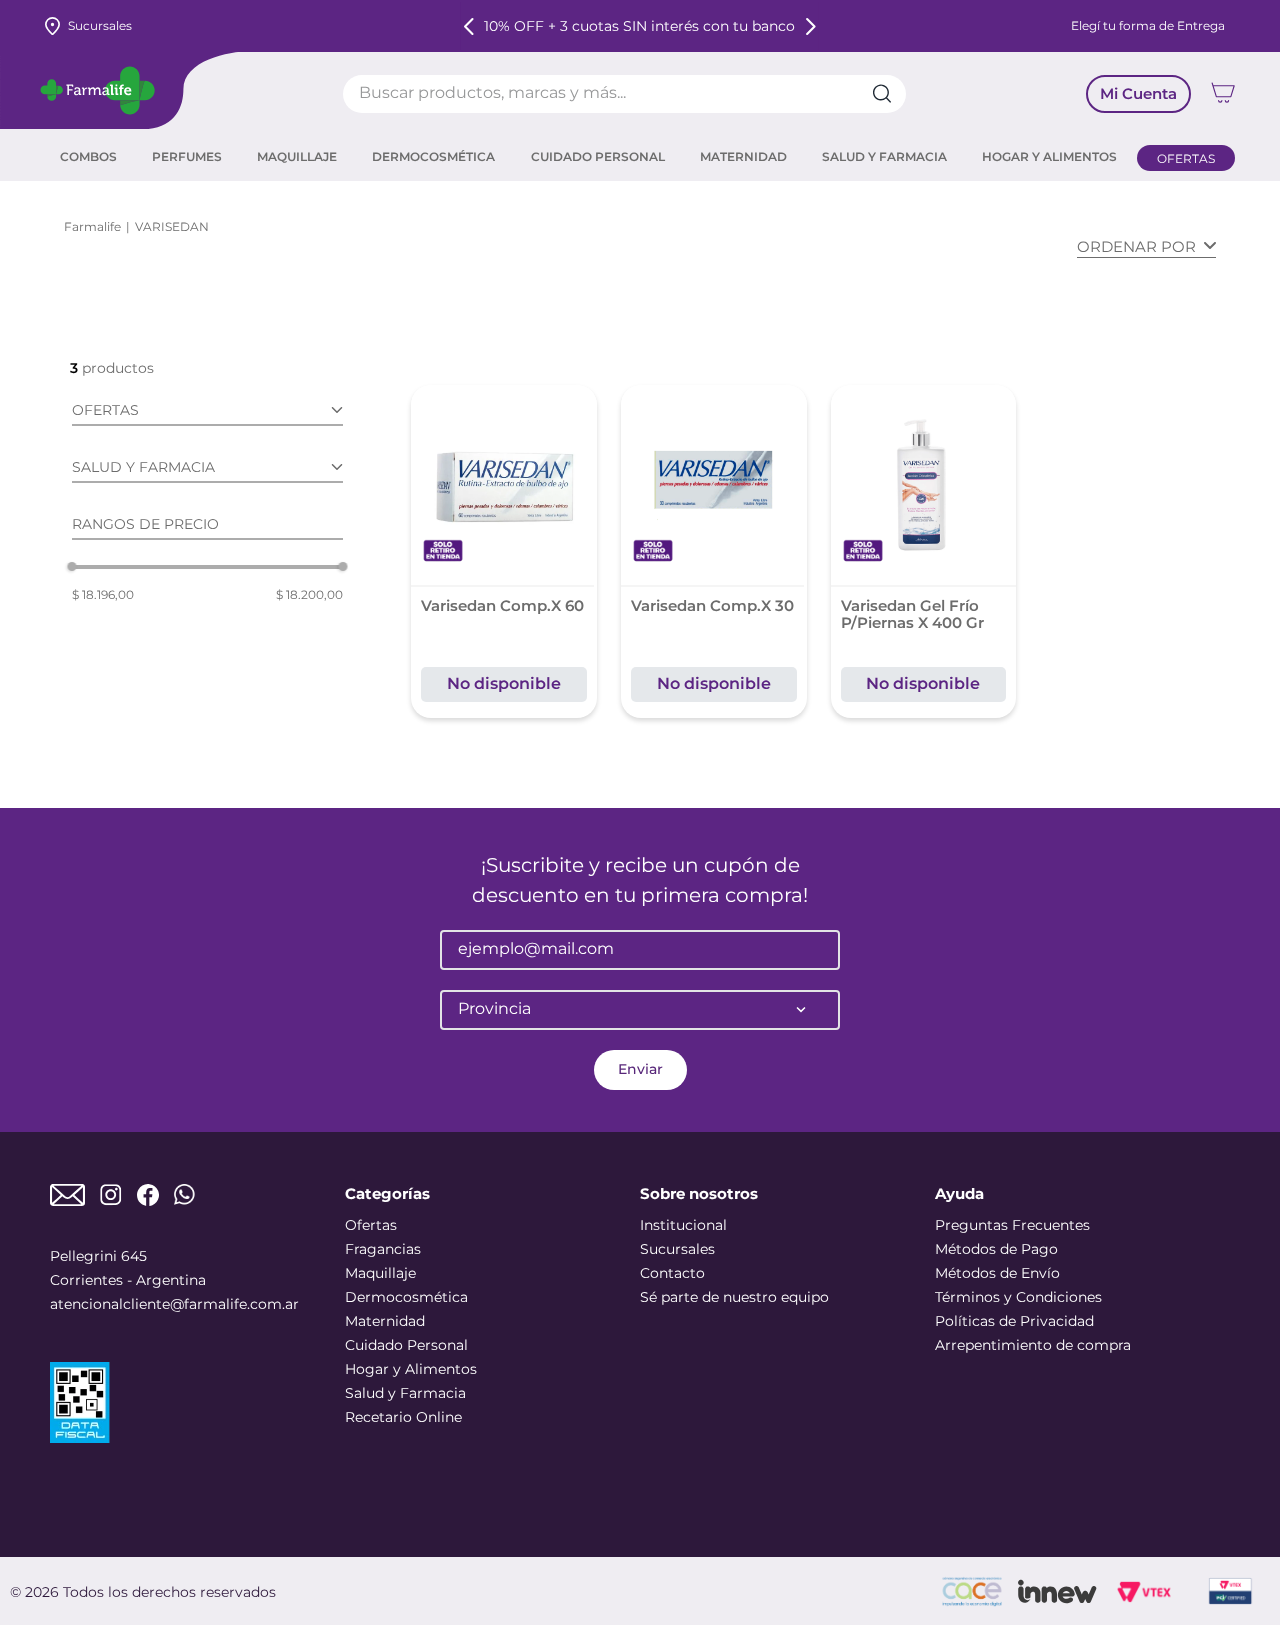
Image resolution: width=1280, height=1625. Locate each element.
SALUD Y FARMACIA (884, 157)
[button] (207, 413)
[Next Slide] (810, 26)
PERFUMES (187, 157)
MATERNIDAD (743, 157)
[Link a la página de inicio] (92, 227)
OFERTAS (1186, 158)
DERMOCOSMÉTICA (433, 157)
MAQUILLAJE (297, 157)
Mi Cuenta (1138, 93)
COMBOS (88, 157)
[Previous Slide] (469, 26)
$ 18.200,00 (309, 595)
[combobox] (624, 94)
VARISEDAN (172, 227)
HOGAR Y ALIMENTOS (1049, 157)
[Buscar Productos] (889, 94)
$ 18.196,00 (103, 595)
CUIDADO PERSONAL (598, 157)
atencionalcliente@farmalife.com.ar (174, 1304)
